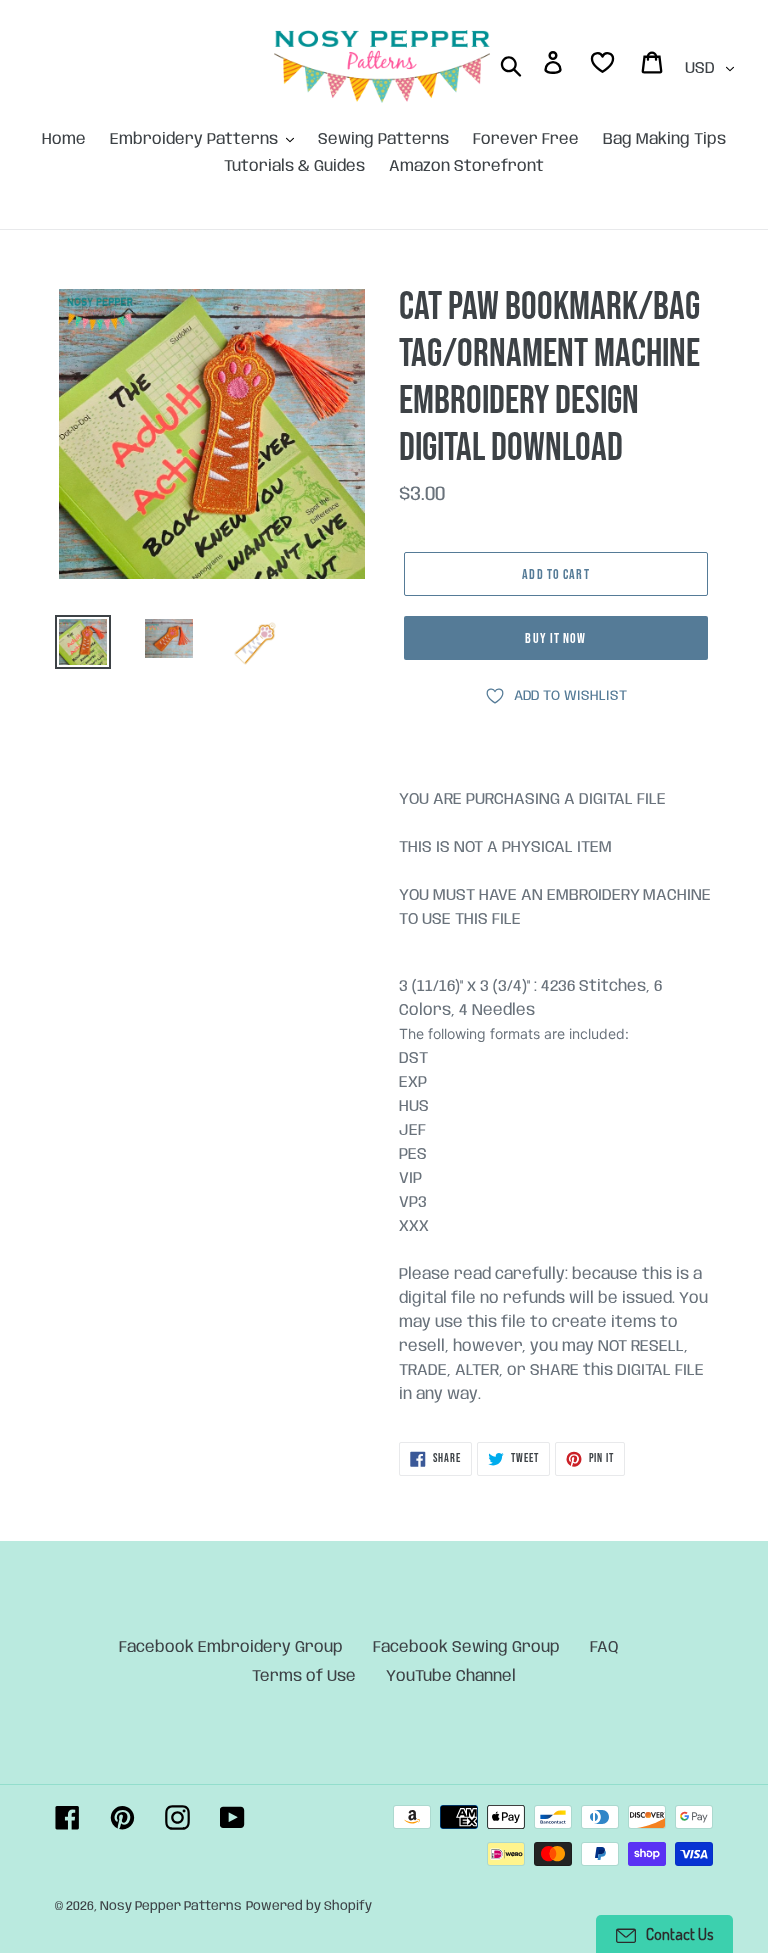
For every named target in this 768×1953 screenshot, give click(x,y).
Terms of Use (304, 1676)
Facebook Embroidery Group (231, 1647)
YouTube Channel (451, 1676)
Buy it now (555, 638)
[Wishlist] (604, 66)
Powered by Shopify (309, 1906)
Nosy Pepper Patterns (171, 1906)
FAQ (604, 1647)
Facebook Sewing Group (466, 1647)
